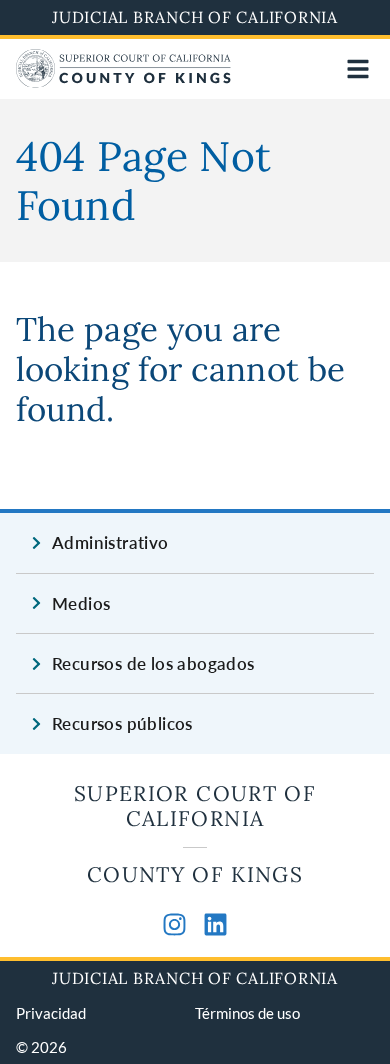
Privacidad (51, 1013)
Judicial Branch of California (195, 17)
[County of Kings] (123, 81)
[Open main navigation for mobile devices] (358, 69)
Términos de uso (247, 1013)
